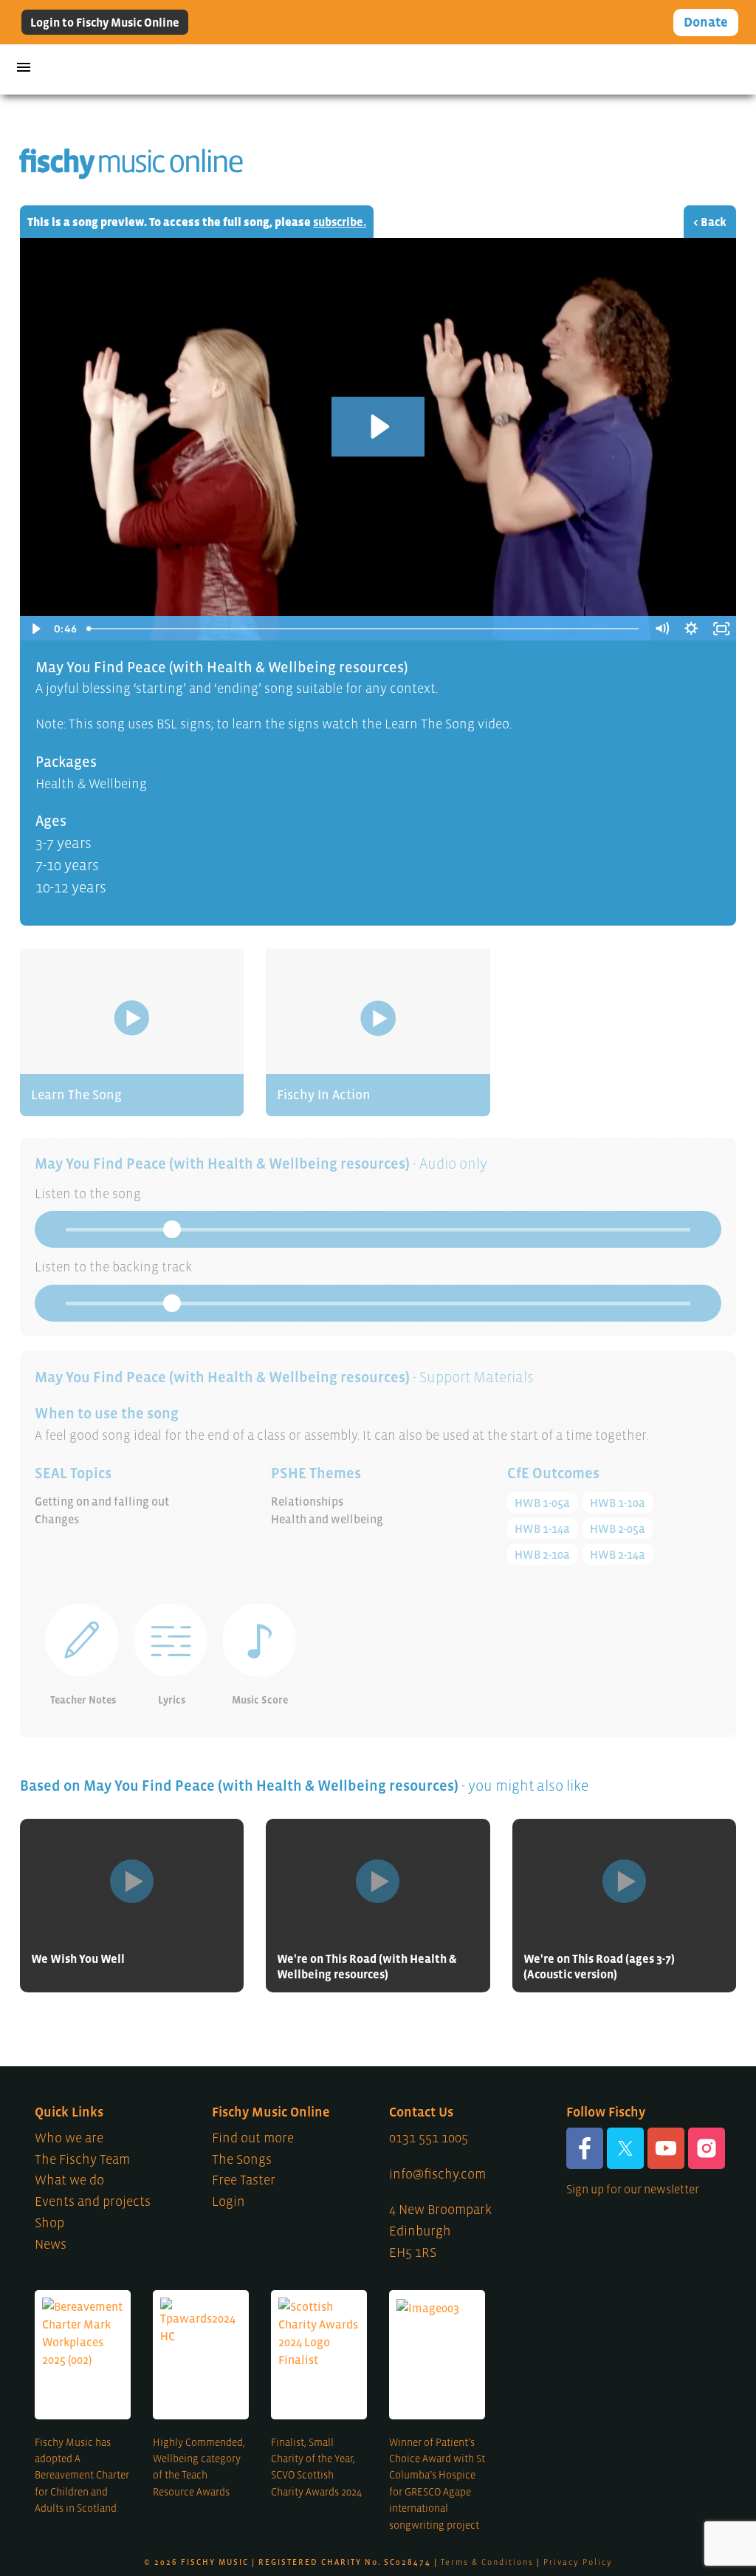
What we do (69, 2180)
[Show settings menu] (691, 629)
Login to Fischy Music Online (105, 22)
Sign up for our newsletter (633, 2189)
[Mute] (661, 629)
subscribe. (340, 222)
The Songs (242, 2159)
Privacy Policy (578, 2562)
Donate (706, 22)
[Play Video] (35, 629)
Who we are (69, 2138)
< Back (710, 222)
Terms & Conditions (487, 2562)
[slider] (364, 629)
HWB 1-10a (618, 1503)
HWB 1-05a (542, 1503)
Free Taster (244, 2180)
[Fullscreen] (721, 629)
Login (228, 2201)
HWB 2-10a (542, 1554)
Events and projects (93, 2201)
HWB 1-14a (542, 1528)
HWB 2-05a (618, 1528)
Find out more (253, 2138)
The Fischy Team (82, 2159)
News (51, 2244)
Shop (49, 2223)
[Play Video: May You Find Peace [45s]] (378, 427)
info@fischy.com (437, 2174)
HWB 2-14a (618, 1554)
